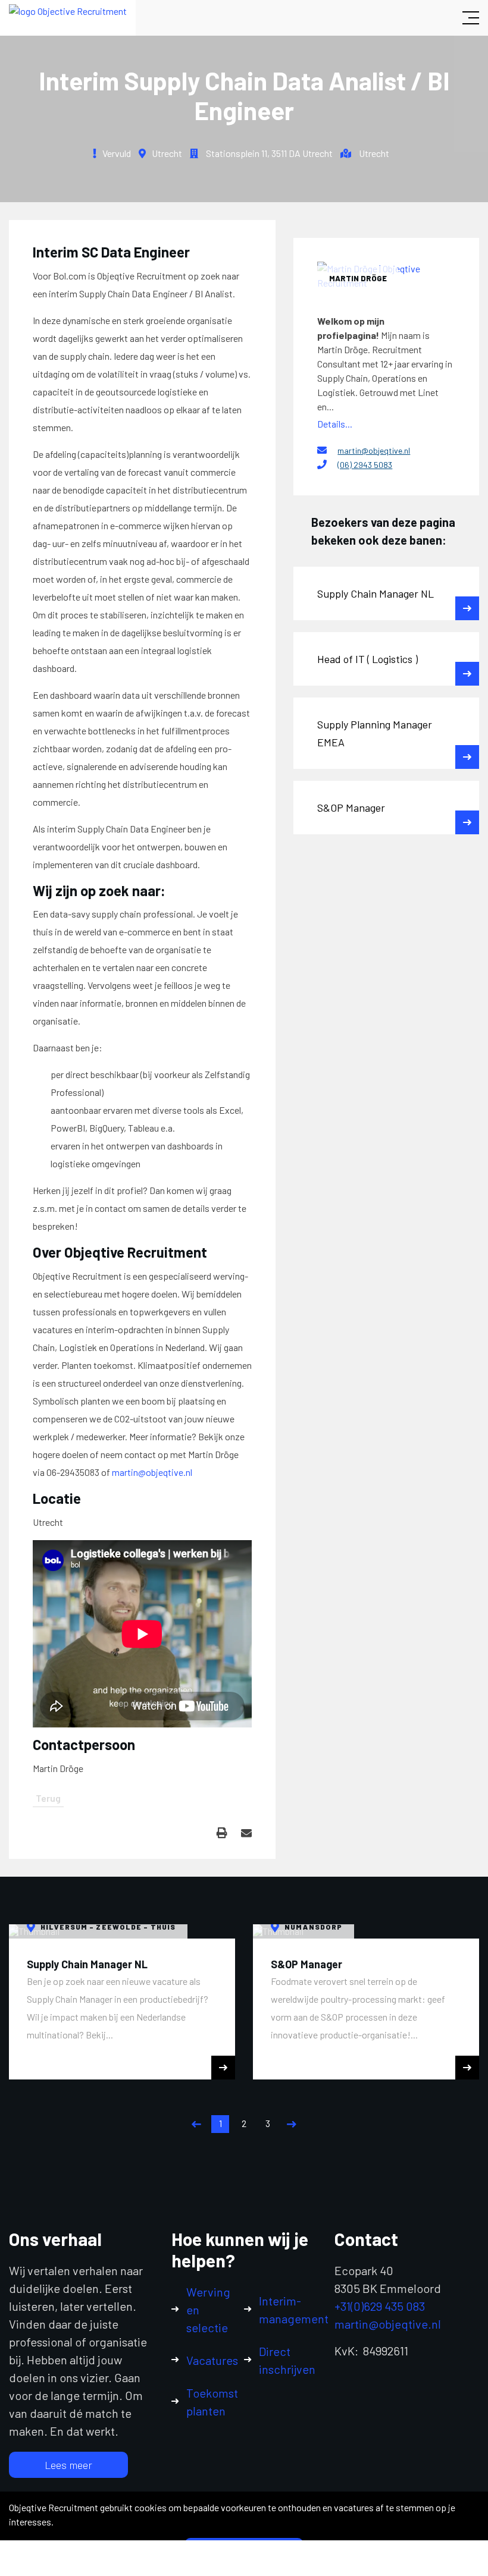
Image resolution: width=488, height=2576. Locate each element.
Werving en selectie (208, 2310)
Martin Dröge (358, 278)
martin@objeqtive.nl (152, 1472)
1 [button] (220, 2123)
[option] (122, 2002)
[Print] (222, 1833)
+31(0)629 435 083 (380, 2306)
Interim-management (294, 2310)
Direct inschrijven (287, 2360)
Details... (335, 424)
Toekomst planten (212, 2402)
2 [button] (244, 2123)
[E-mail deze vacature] (246, 1833)
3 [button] (268, 2123)
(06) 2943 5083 (365, 465)
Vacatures (212, 2360)
